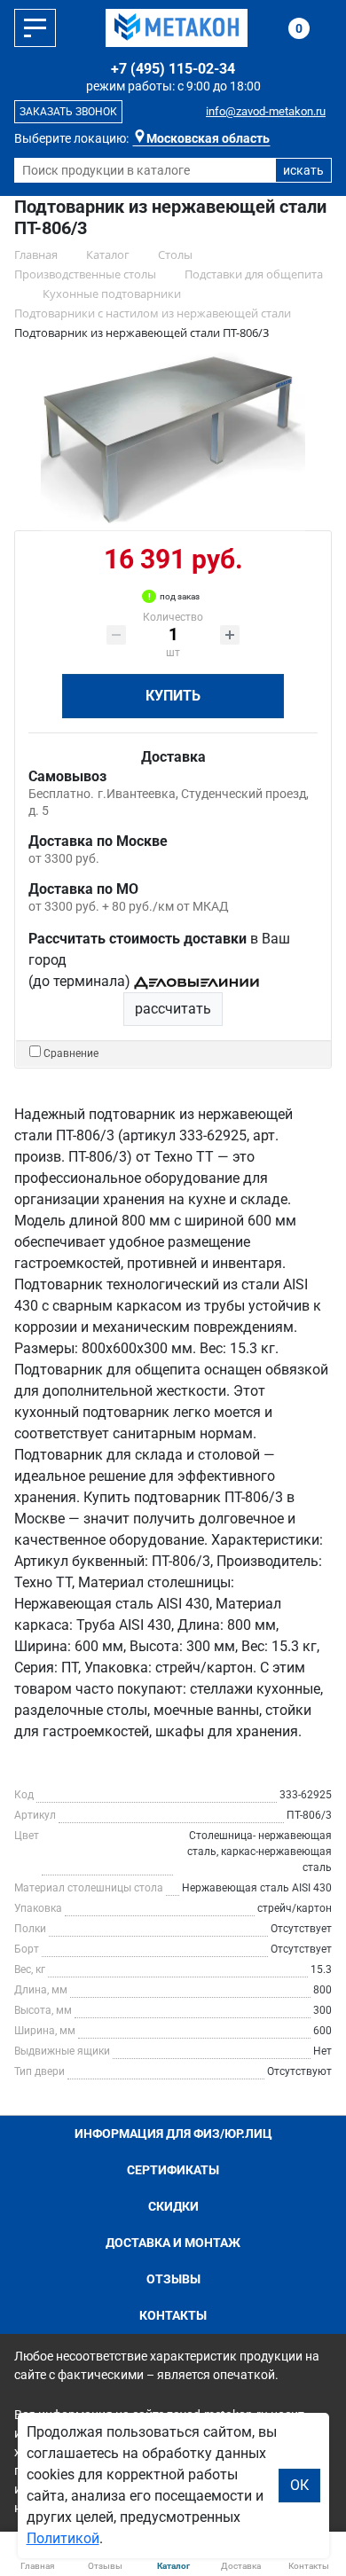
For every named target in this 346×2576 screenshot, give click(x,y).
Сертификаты (173, 2170)
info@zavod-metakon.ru (266, 111)
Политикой (63, 2538)
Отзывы (173, 2279)
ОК (299, 2485)
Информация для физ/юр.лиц (173, 2134)
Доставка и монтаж (173, 2243)
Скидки (173, 2206)
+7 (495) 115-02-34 (173, 69)
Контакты (173, 2315)
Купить (173, 696)
